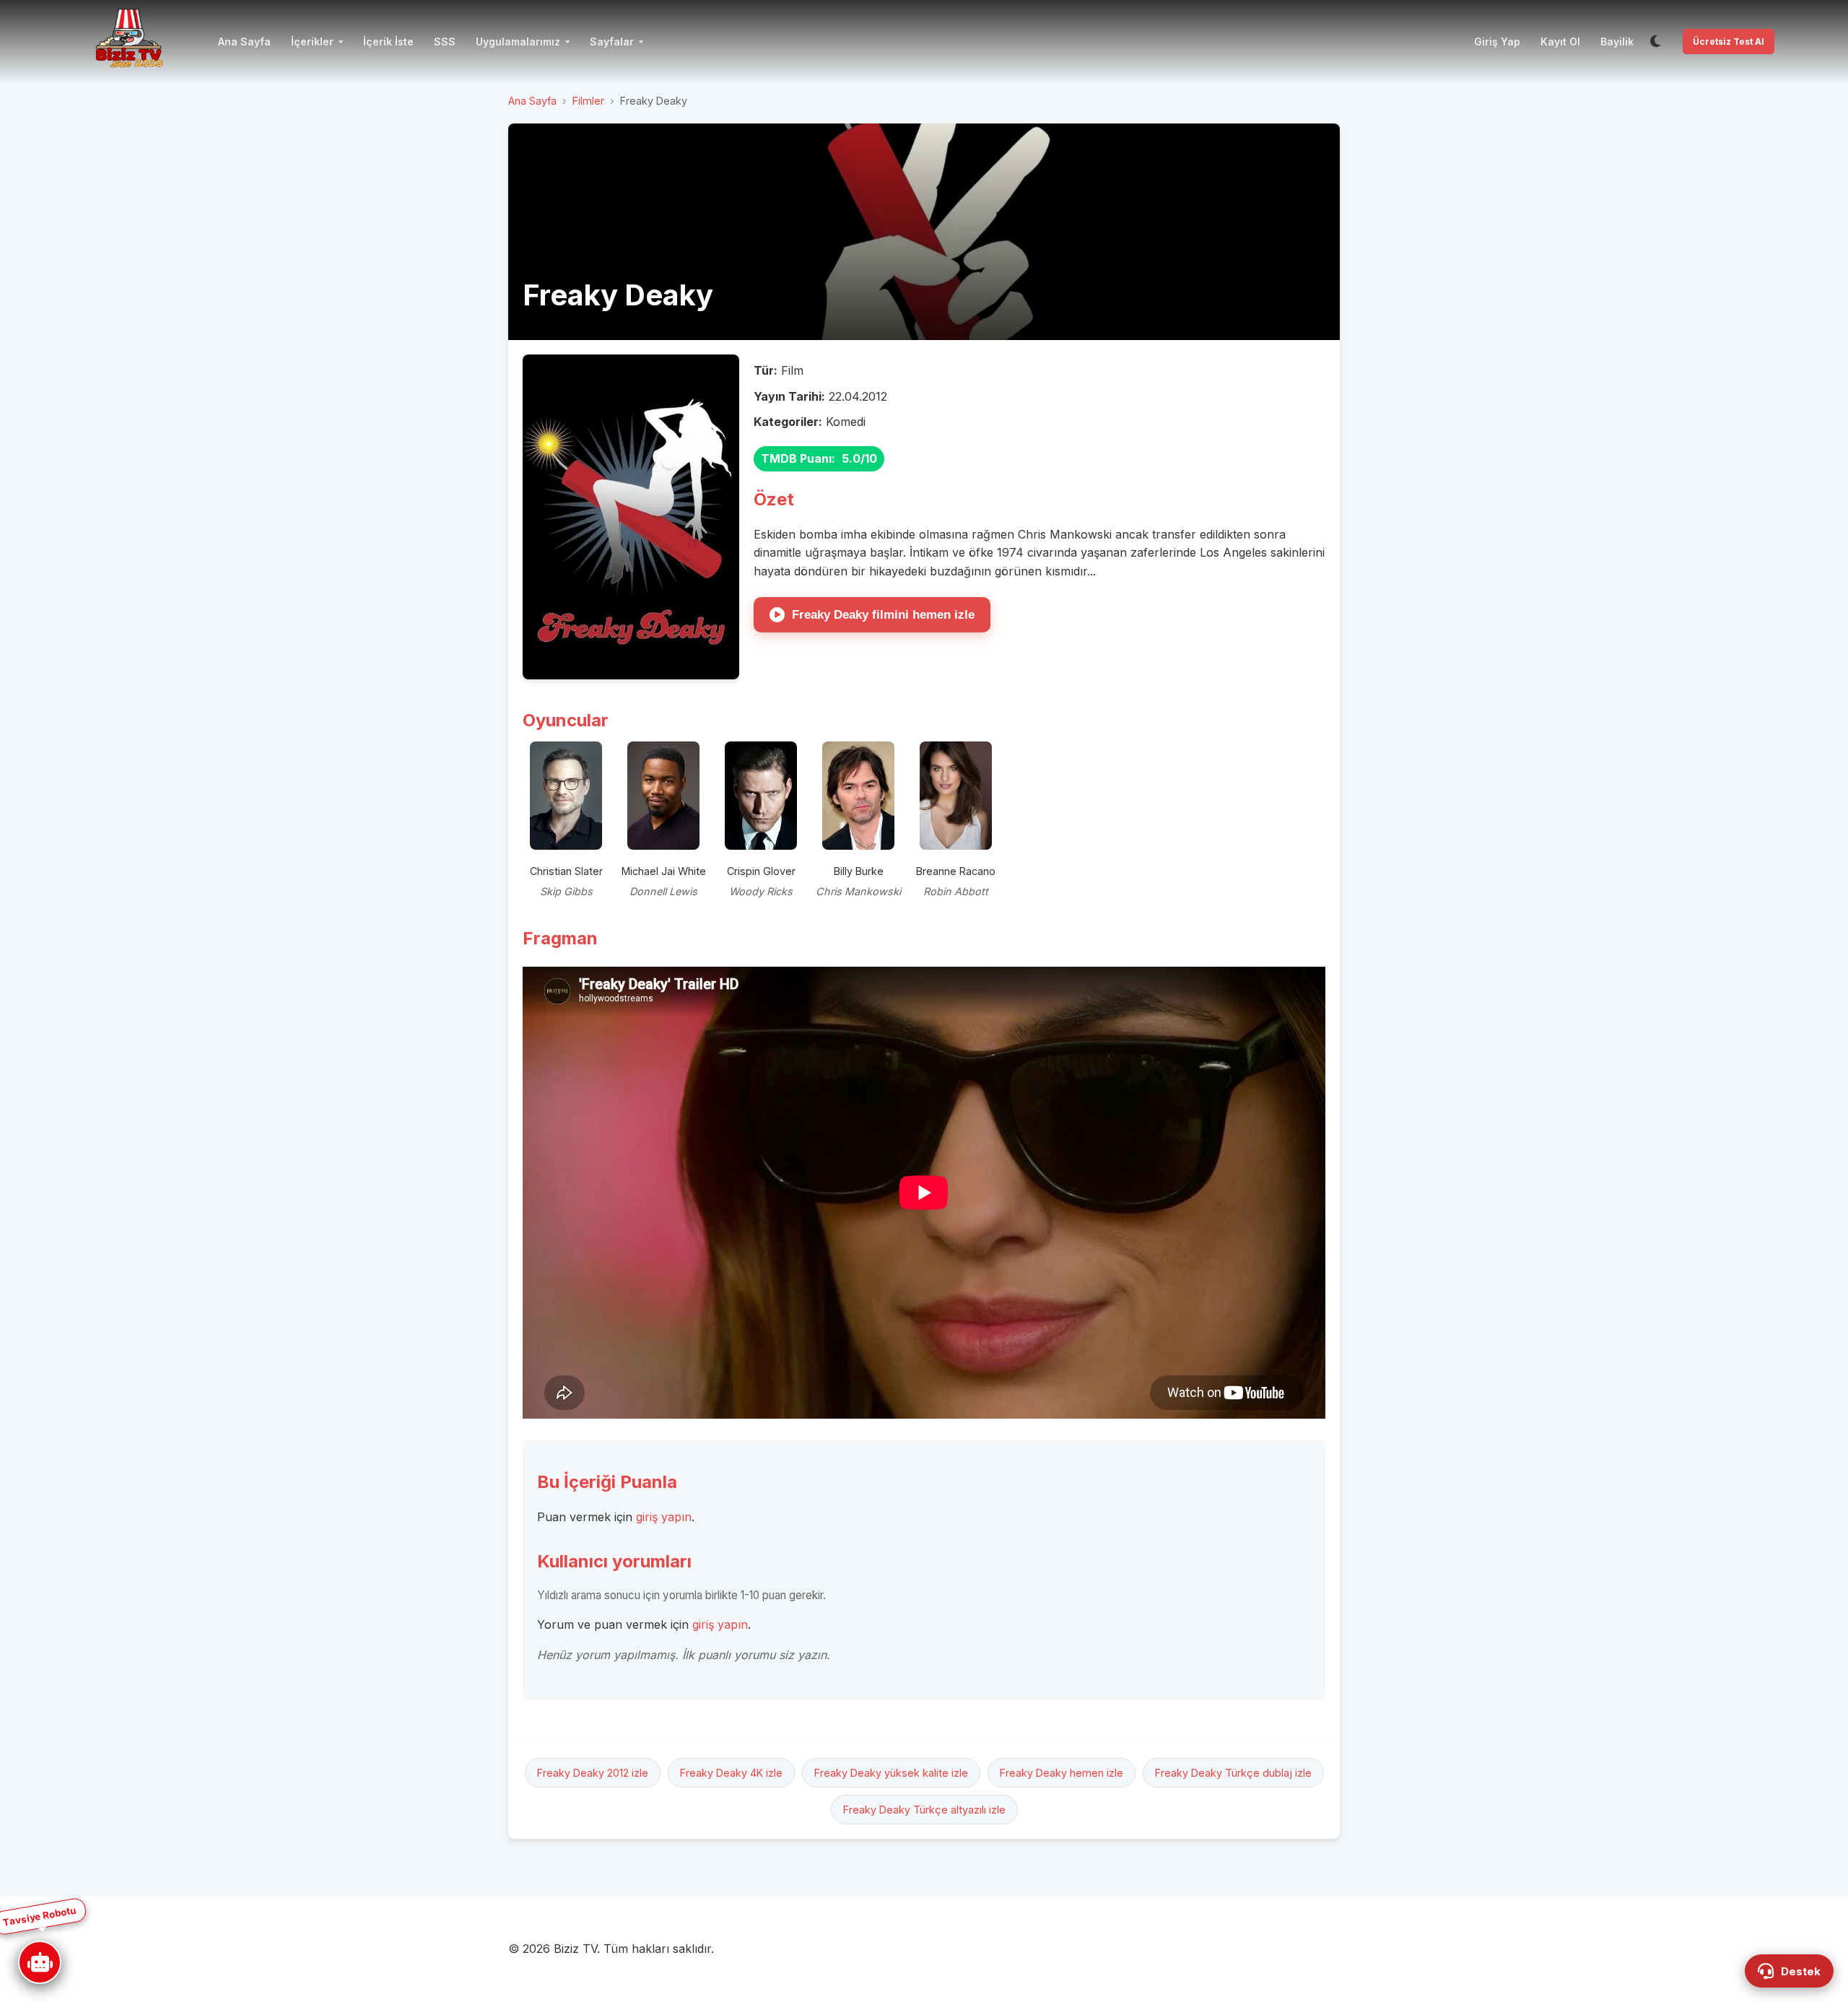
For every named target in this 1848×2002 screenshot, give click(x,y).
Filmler (588, 101)
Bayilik (1617, 42)
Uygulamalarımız (518, 42)
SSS (445, 42)
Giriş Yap (1497, 42)
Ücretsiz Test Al (1729, 42)
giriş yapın (664, 1517)
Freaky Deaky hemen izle (1062, 1773)
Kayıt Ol (1560, 42)
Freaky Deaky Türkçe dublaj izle (1233, 1773)
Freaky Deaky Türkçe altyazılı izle (924, 1810)
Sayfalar (612, 42)
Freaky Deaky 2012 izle (593, 1773)
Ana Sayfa (244, 42)
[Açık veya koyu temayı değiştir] (1655, 42)
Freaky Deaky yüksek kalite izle (891, 1773)
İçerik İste (388, 42)
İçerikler (312, 42)
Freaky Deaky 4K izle (731, 1773)
